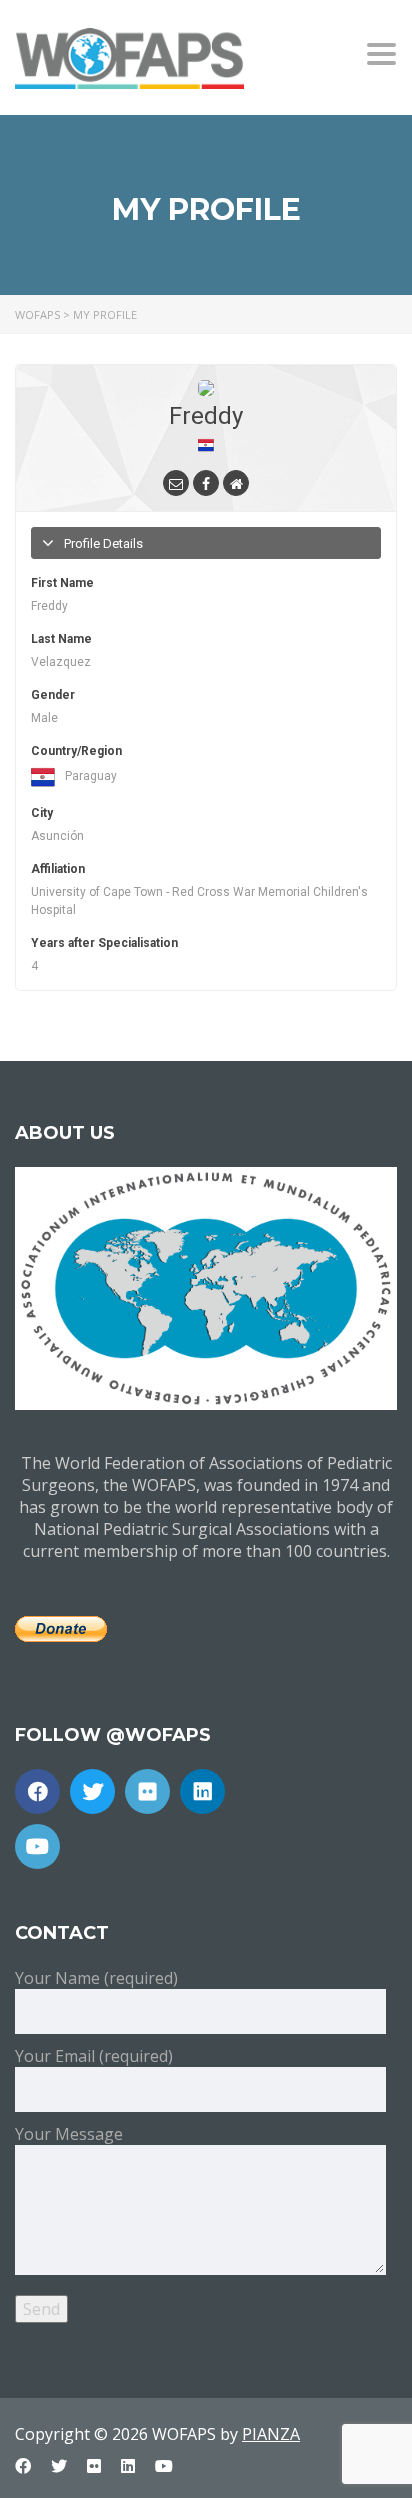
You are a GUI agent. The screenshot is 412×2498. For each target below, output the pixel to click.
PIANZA (271, 2434)
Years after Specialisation (104, 943)
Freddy (206, 416)
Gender (53, 695)
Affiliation (58, 869)
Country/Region (76, 751)
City (42, 813)
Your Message (69, 2134)
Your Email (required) (94, 2056)
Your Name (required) (96, 1978)
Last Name (61, 639)
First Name (62, 583)
